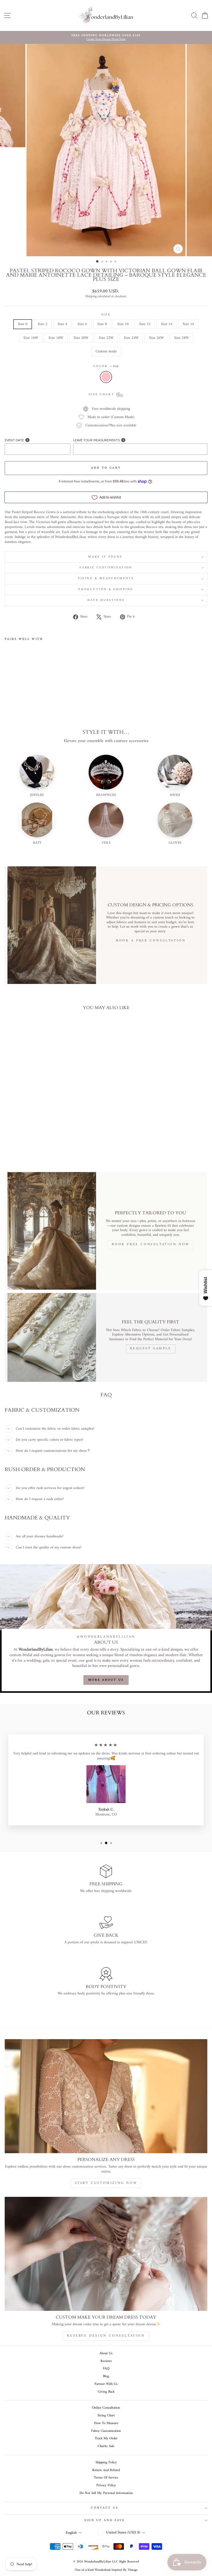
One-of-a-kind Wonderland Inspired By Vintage (106, 2570)
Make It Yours (106, 557)
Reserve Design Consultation (106, 2336)
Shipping (91, 297)
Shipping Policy (106, 2462)
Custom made (106, 351)
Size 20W (81, 338)
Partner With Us (106, 2384)
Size (106, 315)
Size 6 (82, 324)
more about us (106, 1680)
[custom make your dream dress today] (106, 2254)
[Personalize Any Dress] (106, 2096)
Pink (106, 377)
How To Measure (106, 2423)
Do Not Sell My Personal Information (106, 2493)
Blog (106, 2376)
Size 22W (106, 338)
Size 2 (43, 324)
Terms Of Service (106, 2478)
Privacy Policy (106, 2485)
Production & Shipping (106, 589)
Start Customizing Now (106, 2183)
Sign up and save (105, 2520)
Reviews (106, 2361)
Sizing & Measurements (106, 578)
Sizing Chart (106, 2416)
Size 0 (23, 324)
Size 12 (145, 324)
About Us (106, 2353)
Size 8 (102, 324)
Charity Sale (106, 2446)
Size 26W (156, 338)
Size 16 (188, 324)
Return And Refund (106, 2470)
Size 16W (31, 338)
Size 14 (167, 324)
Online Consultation (106, 2408)
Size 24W (131, 338)
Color (106, 366)
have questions (106, 600)
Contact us (104, 2508)
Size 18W (56, 338)
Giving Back (106, 2392)
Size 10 (123, 324)
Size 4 (62, 324)
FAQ (106, 2369)
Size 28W (181, 338)
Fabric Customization (106, 568)
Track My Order (106, 2438)
